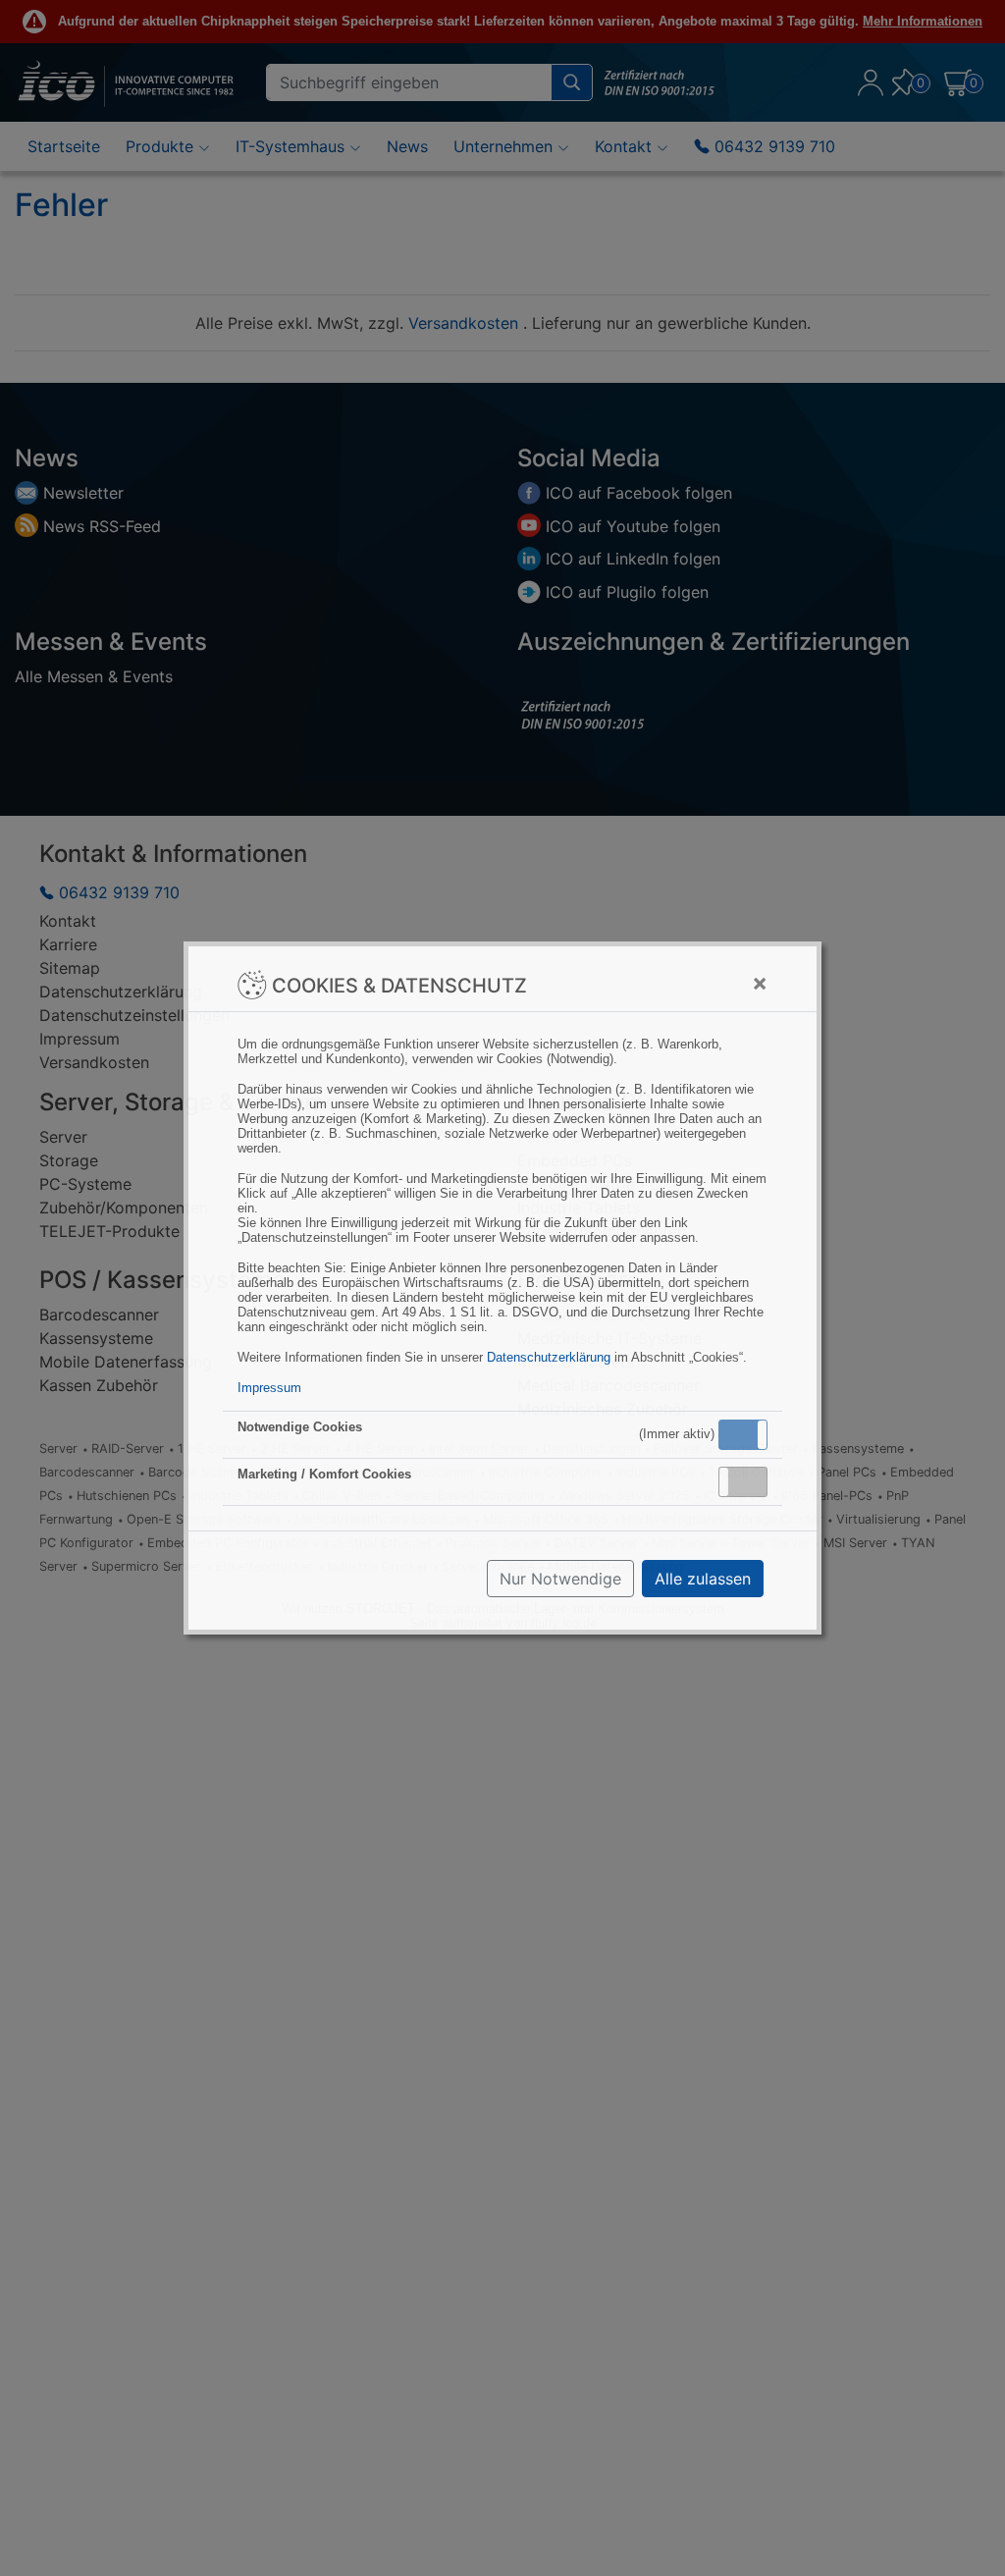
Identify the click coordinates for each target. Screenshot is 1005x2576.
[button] (743, 1435)
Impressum (269, 1388)
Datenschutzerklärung (549, 1357)
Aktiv (742, 1434)
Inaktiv (751, 1481)
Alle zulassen (703, 1579)
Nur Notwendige (560, 1579)
